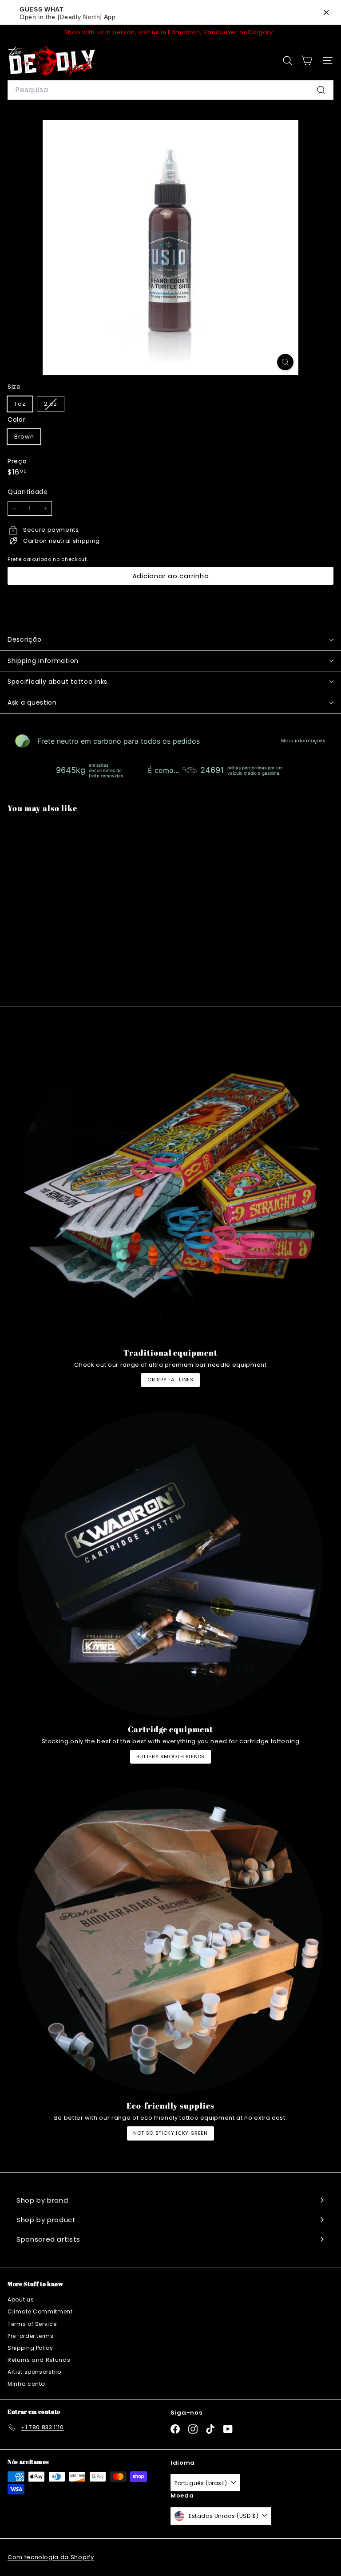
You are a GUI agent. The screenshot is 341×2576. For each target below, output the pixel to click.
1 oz (20, 404)
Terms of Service (32, 2324)
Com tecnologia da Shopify (51, 2557)
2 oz (54, 406)
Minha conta (26, 2384)
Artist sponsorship (34, 2372)
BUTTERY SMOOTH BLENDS (170, 1757)
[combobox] (170, 90)
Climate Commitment (40, 2311)
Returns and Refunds (39, 2360)
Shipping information (43, 661)
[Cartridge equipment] (170, 1564)
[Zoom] (285, 362)
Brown (24, 437)
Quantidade (28, 492)
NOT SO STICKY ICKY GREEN (170, 2133)
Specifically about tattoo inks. (58, 682)
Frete (14, 559)
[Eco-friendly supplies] (170, 1941)
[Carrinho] (307, 61)
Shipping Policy (30, 2348)
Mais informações (303, 741)
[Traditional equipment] (170, 1188)
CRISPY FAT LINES (170, 1380)
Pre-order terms (31, 2336)
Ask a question (32, 702)
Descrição (24, 639)
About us (21, 2300)
